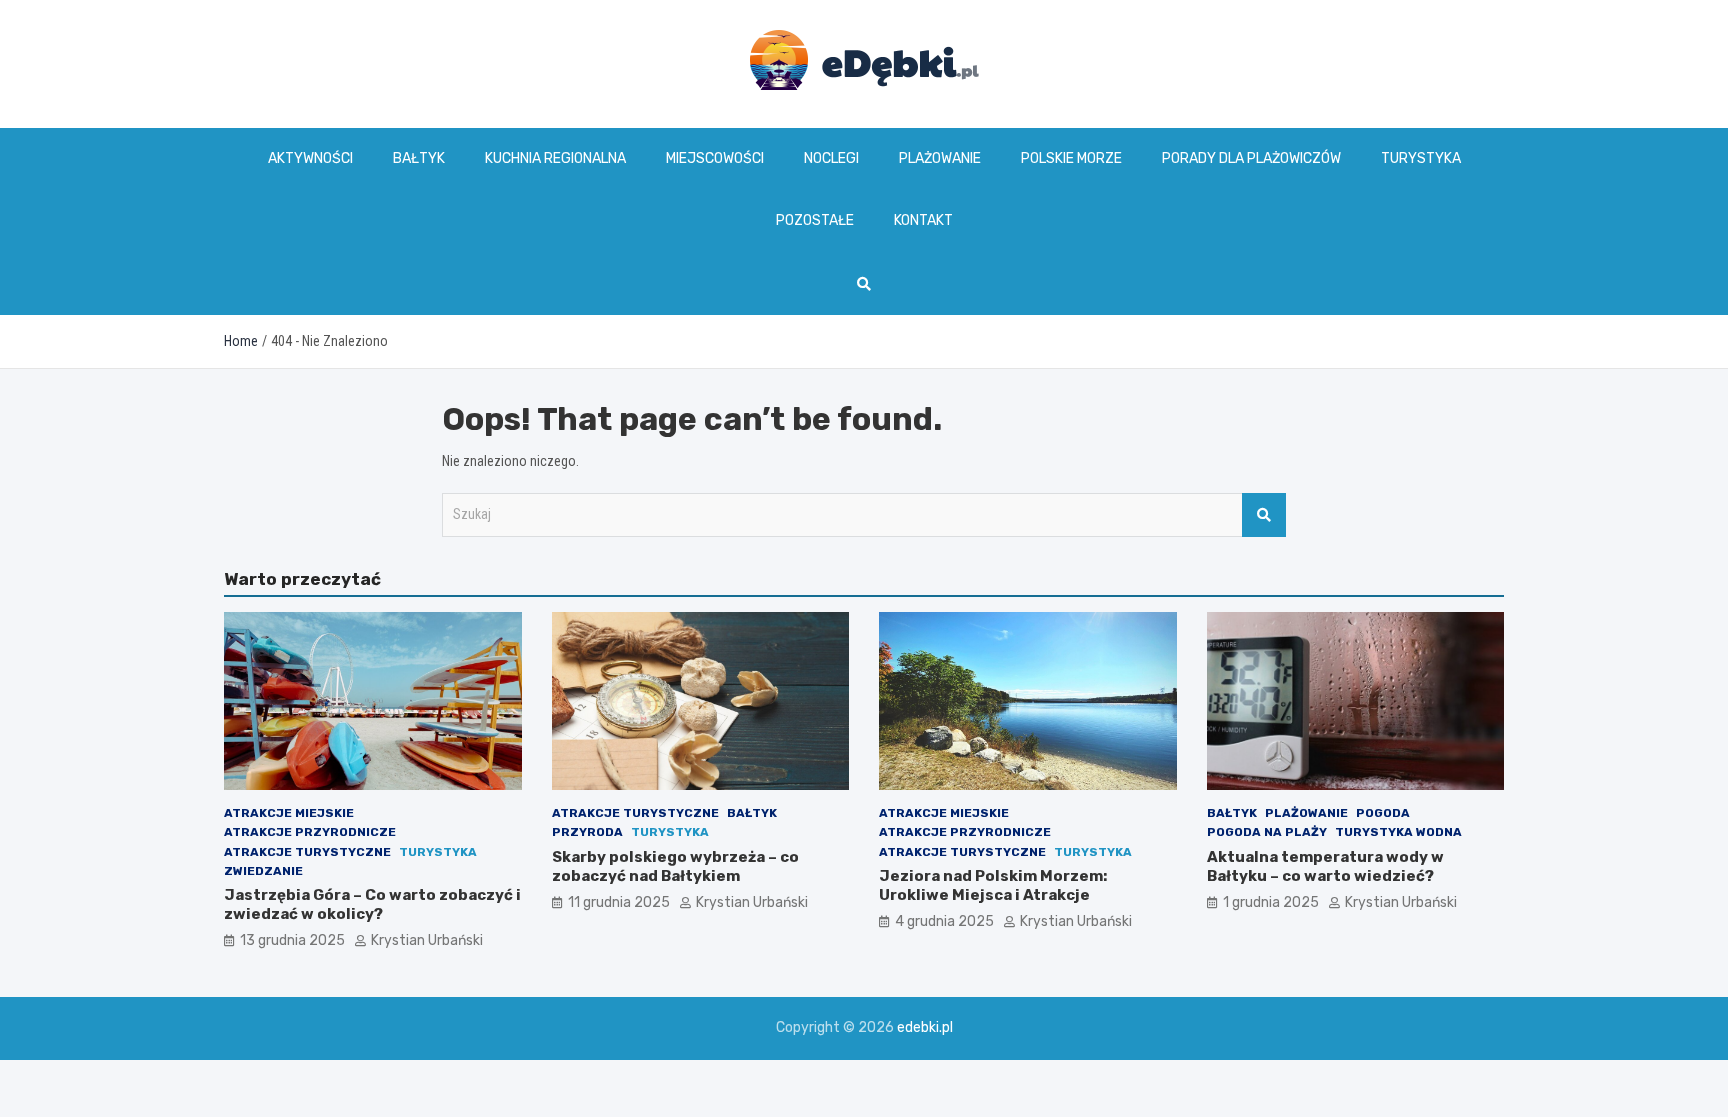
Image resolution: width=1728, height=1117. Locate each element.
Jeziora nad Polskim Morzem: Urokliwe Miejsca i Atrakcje (993, 886)
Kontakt (923, 220)
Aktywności (310, 158)
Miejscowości (715, 158)
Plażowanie (940, 158)
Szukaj (1264, 515)
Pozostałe (815, 220)
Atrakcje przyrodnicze (310, 832)
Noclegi (831, 158)
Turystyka (1421, 158)
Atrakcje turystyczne (307, 852)
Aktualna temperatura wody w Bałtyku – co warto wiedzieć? (1325, 867)
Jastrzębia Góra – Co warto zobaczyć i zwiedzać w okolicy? (372, 905)
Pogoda (1383, 813)
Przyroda (587, 832)
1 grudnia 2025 (1271, 902)
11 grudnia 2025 (619, 902)
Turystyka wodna (1398, 832)
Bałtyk (419, 158)
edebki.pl (925, 1027)
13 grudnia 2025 (292, 940)
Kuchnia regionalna (555, 158)
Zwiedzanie (263, 871)
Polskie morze (1071, 158)
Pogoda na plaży (1267, 832)
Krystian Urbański (427, 940)
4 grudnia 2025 (944, 921)
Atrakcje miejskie (289, 813)
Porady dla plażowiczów (1251, 158)
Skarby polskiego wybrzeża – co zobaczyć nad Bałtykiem (675, 867)
